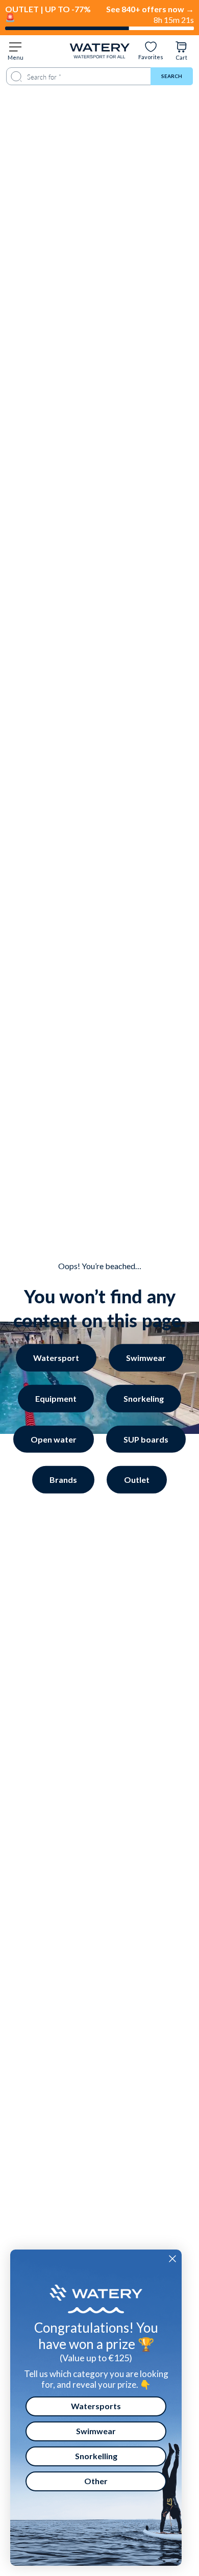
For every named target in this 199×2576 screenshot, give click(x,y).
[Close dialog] (172, 2259)
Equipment (56, 1398)
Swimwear (146, 1358)
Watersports (96, 2406)
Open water (54, 1439)
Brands (63, 1480)
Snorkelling (96, 2456)
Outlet (137, 1480)
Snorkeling (144, 1398)
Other (96, 2481)
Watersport (56, 1358)
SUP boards (146, 1439)
